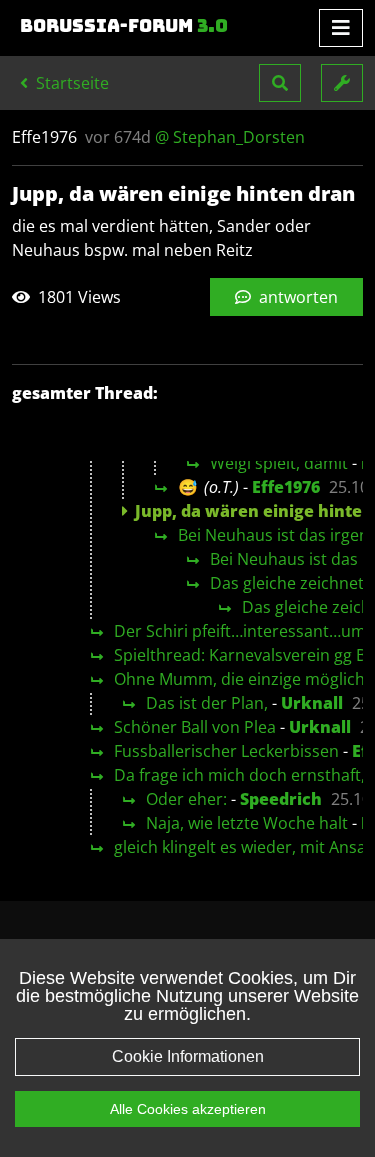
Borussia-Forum (124, 26)
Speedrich (281, 799)
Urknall (312, 703)
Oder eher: (186, 799)
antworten (296, 297)
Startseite (70, 83)
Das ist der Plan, (207, 703)
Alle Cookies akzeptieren (188, 1109)
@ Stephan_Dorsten (230, 137)
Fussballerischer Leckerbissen (226, 751)
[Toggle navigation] (341, 28)
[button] (280, 83)
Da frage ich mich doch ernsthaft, (239, 775)
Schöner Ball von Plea (195, 727)
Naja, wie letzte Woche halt (247, 823)
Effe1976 (286, 487)
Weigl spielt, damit (279, 463)
